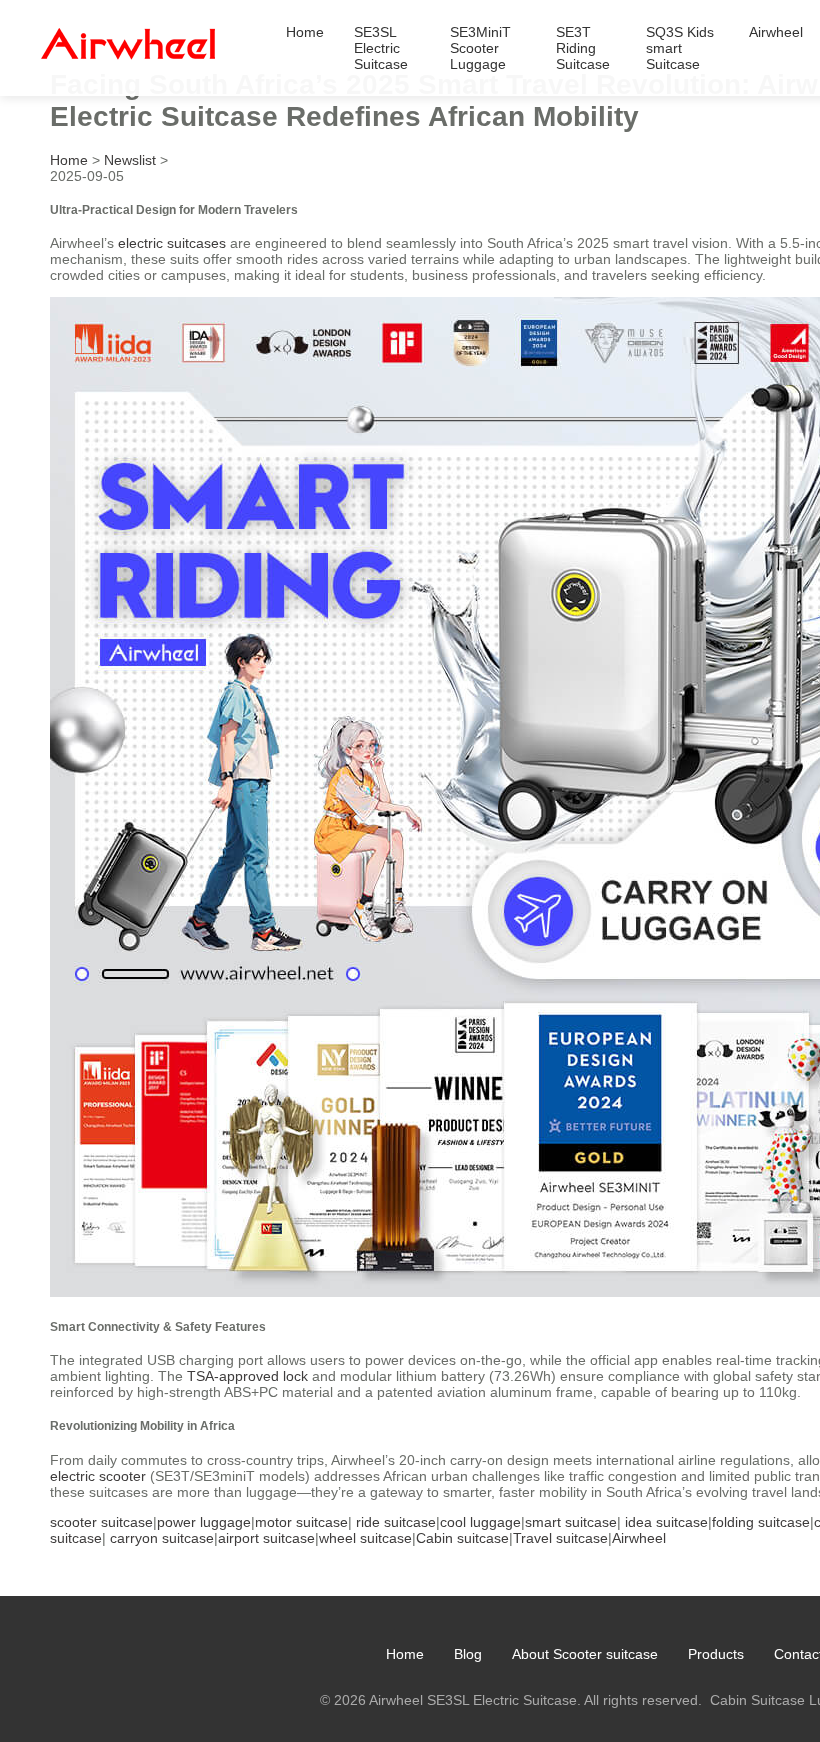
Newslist (130, 160)
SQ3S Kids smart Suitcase (680, 48)
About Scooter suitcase (585, 1654)
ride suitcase (396, 1522)
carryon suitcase (162, 1538)
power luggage (204, 1522)
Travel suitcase (560, 1538)
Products (716, 1654)
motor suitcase (301, 1522)
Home (305, 32)
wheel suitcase (365, 1538)
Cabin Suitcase (757, 1700)
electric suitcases (172, 243)
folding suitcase (761, 1522)
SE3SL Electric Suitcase (381, 48)
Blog (468, 1654)
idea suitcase (666, 1522)
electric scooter (98, 1476)
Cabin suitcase (462, 1538)
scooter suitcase (101, 1522)
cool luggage (480, 1522)
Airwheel (776, 32)
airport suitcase (266, 1538)
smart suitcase (571, 1522)
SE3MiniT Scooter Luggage (480, 48)
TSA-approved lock (247, 1376)
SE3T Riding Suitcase (583, 48)
